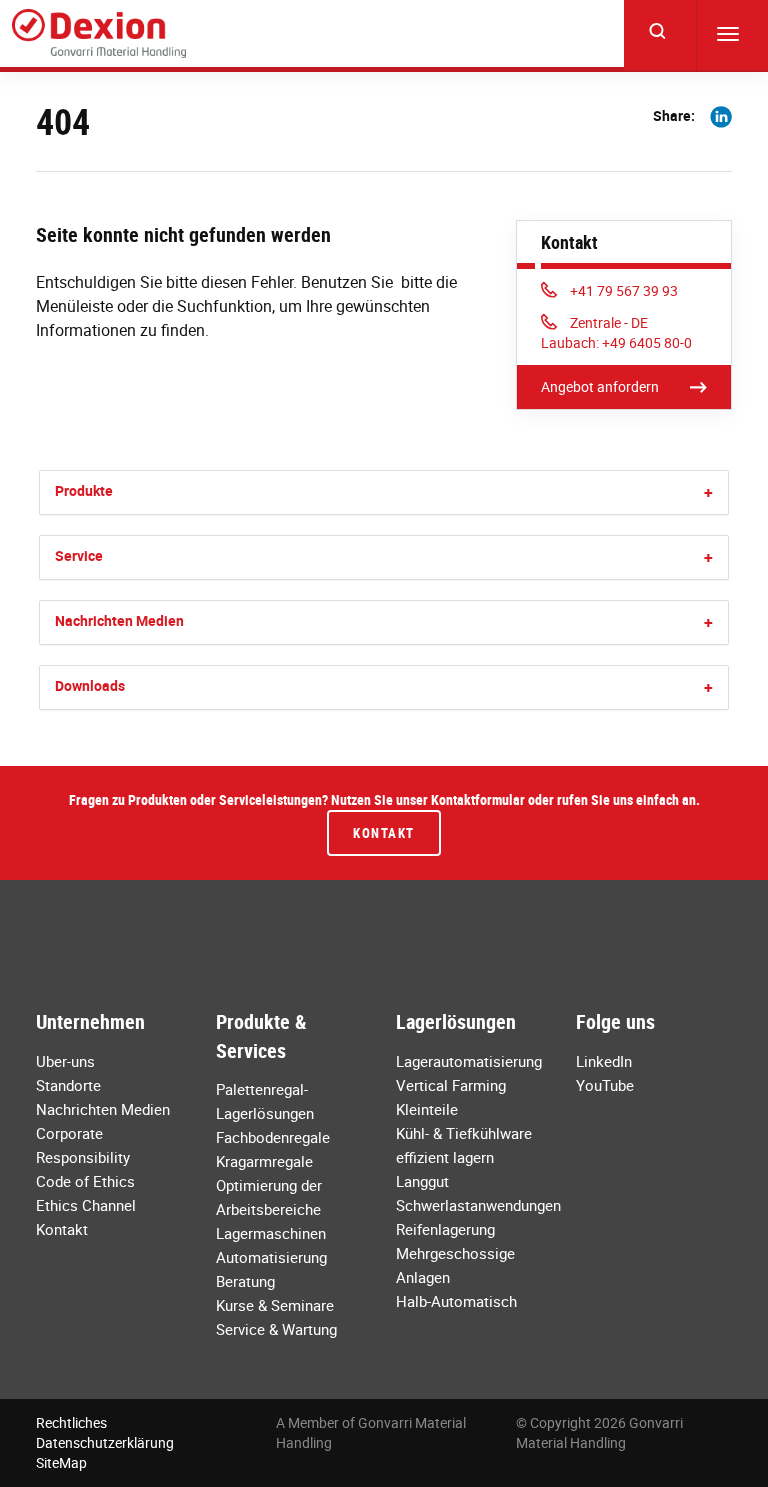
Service (79, 555)
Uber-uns (65, 1061)
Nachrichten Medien (119, 620)
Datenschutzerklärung (105, 1442)
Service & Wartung (276, 1329)
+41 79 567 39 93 (623, 290)
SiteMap (61, 1462)
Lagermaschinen (271, 1233)
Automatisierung (271, 1257)
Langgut (422, 1181)
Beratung (245, 1281)
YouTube (605, 1085)
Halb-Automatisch (456, 1301)
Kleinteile (427, 1109)
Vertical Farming (451, 1085)
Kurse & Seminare (275, 1305)
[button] (708, 492)
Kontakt (384, 833)
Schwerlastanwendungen (478, 1205)
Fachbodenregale (273, 1137)
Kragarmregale (264, 1161)
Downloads (90, 685)
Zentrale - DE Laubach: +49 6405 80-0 (616, 332)
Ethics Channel (86, 1205)
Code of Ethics (85, 1181)
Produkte (84, 490)
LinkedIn (604, 1061)
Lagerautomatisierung (469, 1061)
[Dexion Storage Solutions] (99, 34)
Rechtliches (71, 1422)
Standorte (68, 1085)
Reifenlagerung (445, 1229)
